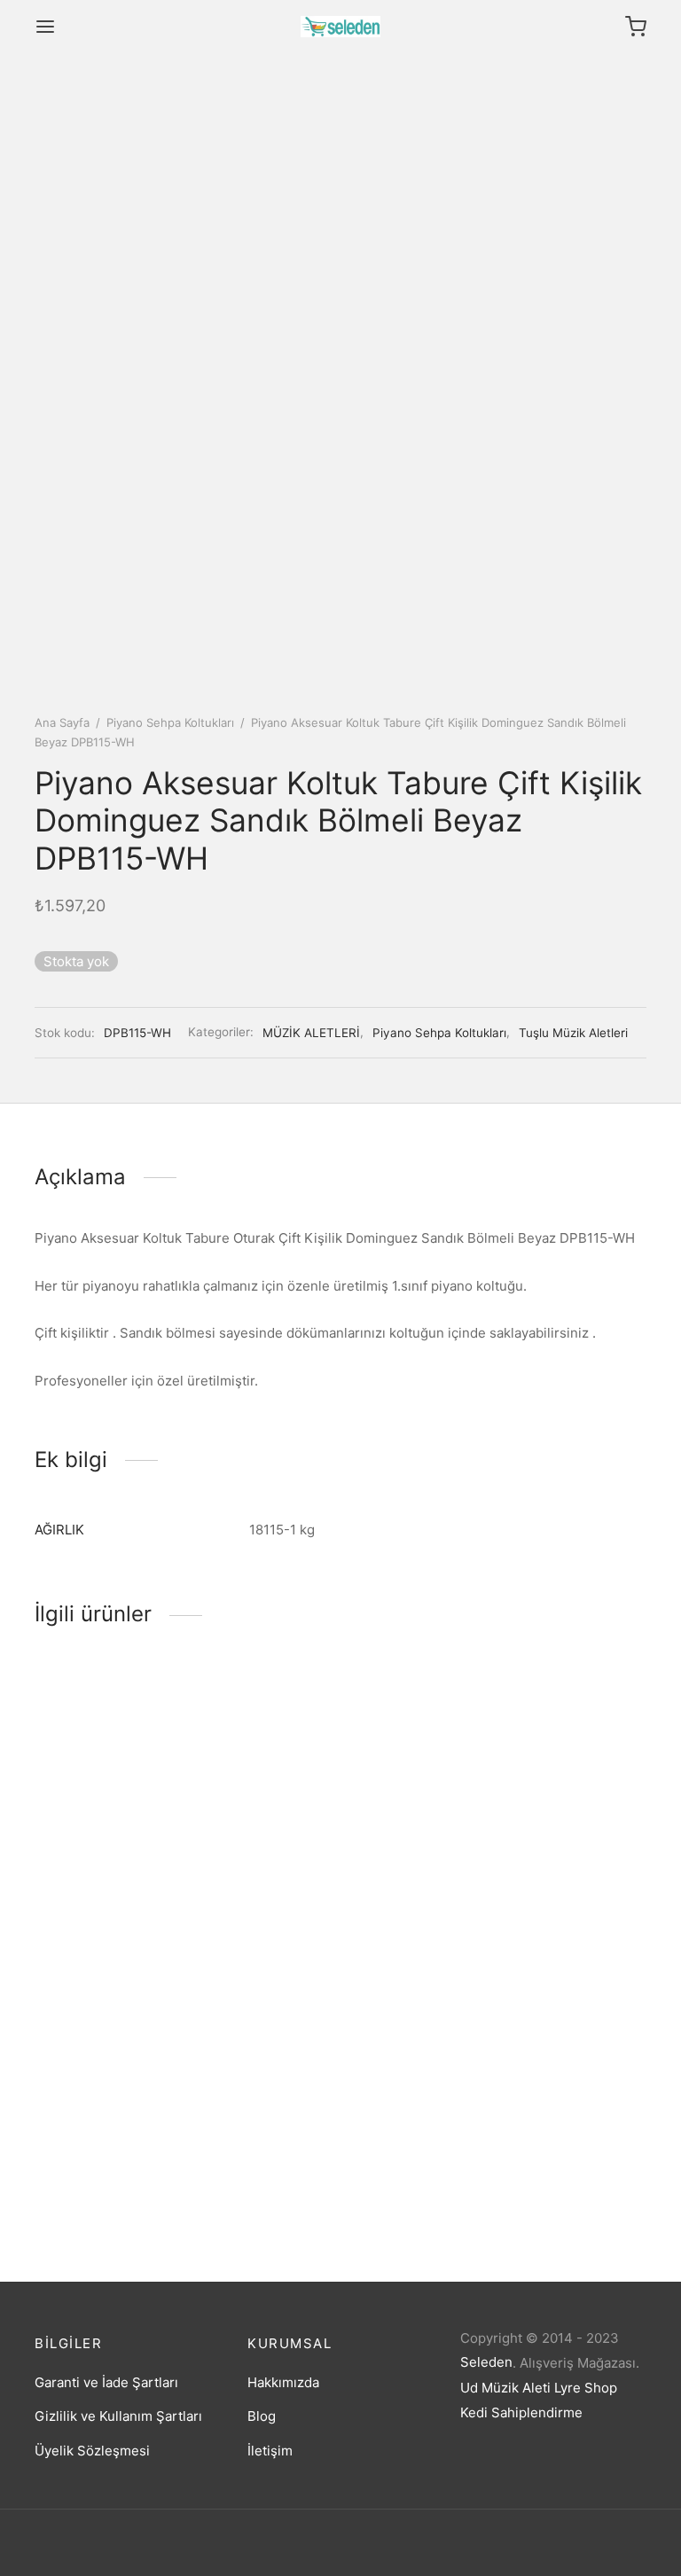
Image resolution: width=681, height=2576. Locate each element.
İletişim (270, 2451)
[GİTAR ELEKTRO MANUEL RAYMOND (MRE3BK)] (553, 1761)
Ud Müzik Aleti (505, 2388)
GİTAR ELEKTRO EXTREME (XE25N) (118, 1883)
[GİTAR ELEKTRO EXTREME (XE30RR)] (128, 2050)
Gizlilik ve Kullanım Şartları (118, 2416)
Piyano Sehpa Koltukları (170, 722)
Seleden (486, 2362)
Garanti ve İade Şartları (106, 2382)
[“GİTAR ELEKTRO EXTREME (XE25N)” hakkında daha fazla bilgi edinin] (98, 1813)
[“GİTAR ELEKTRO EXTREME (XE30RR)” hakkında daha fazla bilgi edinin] (98, 2102)
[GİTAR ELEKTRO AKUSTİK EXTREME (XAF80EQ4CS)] (340, 1761)
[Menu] (45, 27)
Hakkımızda (283, 2382)
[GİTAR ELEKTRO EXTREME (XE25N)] (128, 1761)
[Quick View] (158, 1813)
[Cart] (636, 27)
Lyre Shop (586, 2388)
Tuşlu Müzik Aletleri (573, 1033)
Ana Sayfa (62, 722)
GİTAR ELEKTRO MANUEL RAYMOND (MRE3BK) (540, 1883)
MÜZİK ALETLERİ (311, 1033)
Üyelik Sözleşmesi (92, 2451)
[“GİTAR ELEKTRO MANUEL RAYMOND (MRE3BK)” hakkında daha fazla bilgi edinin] (523, 1813)
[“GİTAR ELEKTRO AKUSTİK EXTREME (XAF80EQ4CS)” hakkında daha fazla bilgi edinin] (310, 1813)
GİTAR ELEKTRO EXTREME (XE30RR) (118, 2172)
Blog (262, 2416)
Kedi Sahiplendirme (521, 2412)
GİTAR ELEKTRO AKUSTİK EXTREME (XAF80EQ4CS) (329, 1883)
